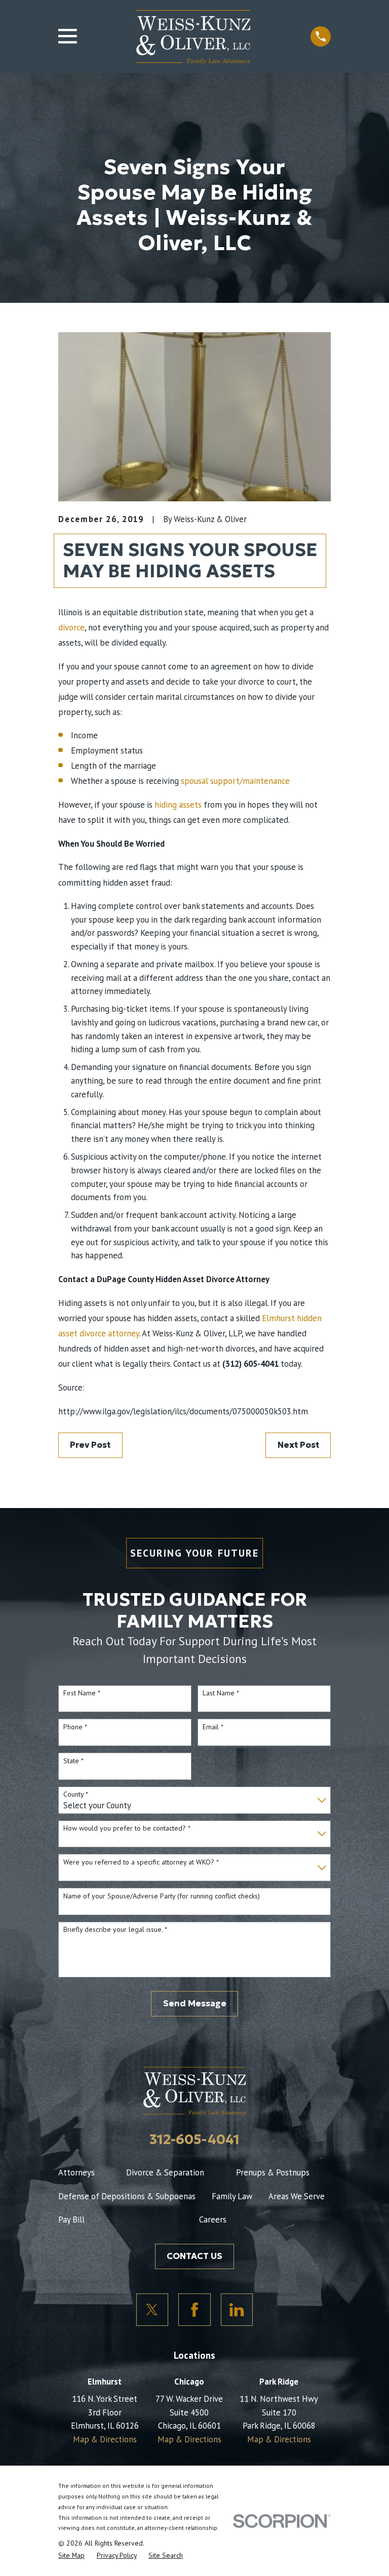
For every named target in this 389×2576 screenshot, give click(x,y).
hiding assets (178, 805)
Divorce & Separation (165, 2172)
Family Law (232, 2196)
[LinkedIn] (237, 2310)
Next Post (298, 1445)
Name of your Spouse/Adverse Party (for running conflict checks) (162, 1896)
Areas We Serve (297, 2196)
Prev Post (90, 1445)
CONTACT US (194, 2256)
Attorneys (76, 2172)
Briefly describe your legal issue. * (115, 1930)
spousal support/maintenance (235, 781)
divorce (71, 627)
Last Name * (221, 1693)
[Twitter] (152, 2310)
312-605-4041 (194, 2139)
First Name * (82, 1693)
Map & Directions (105, 2439)
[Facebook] (194, 2310)
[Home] (193, 36)
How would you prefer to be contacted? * (127, 1828)
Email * (213, 1727)
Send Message (195, 2004)
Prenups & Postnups (273, 2172)
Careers (213, 2220)
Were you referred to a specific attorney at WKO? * (141, 1862)
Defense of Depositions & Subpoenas (127, 2196)
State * (73, 1761)
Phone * (75, 1727)
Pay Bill (71, 2220)
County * (76, 1794)
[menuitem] (71, 2555)
